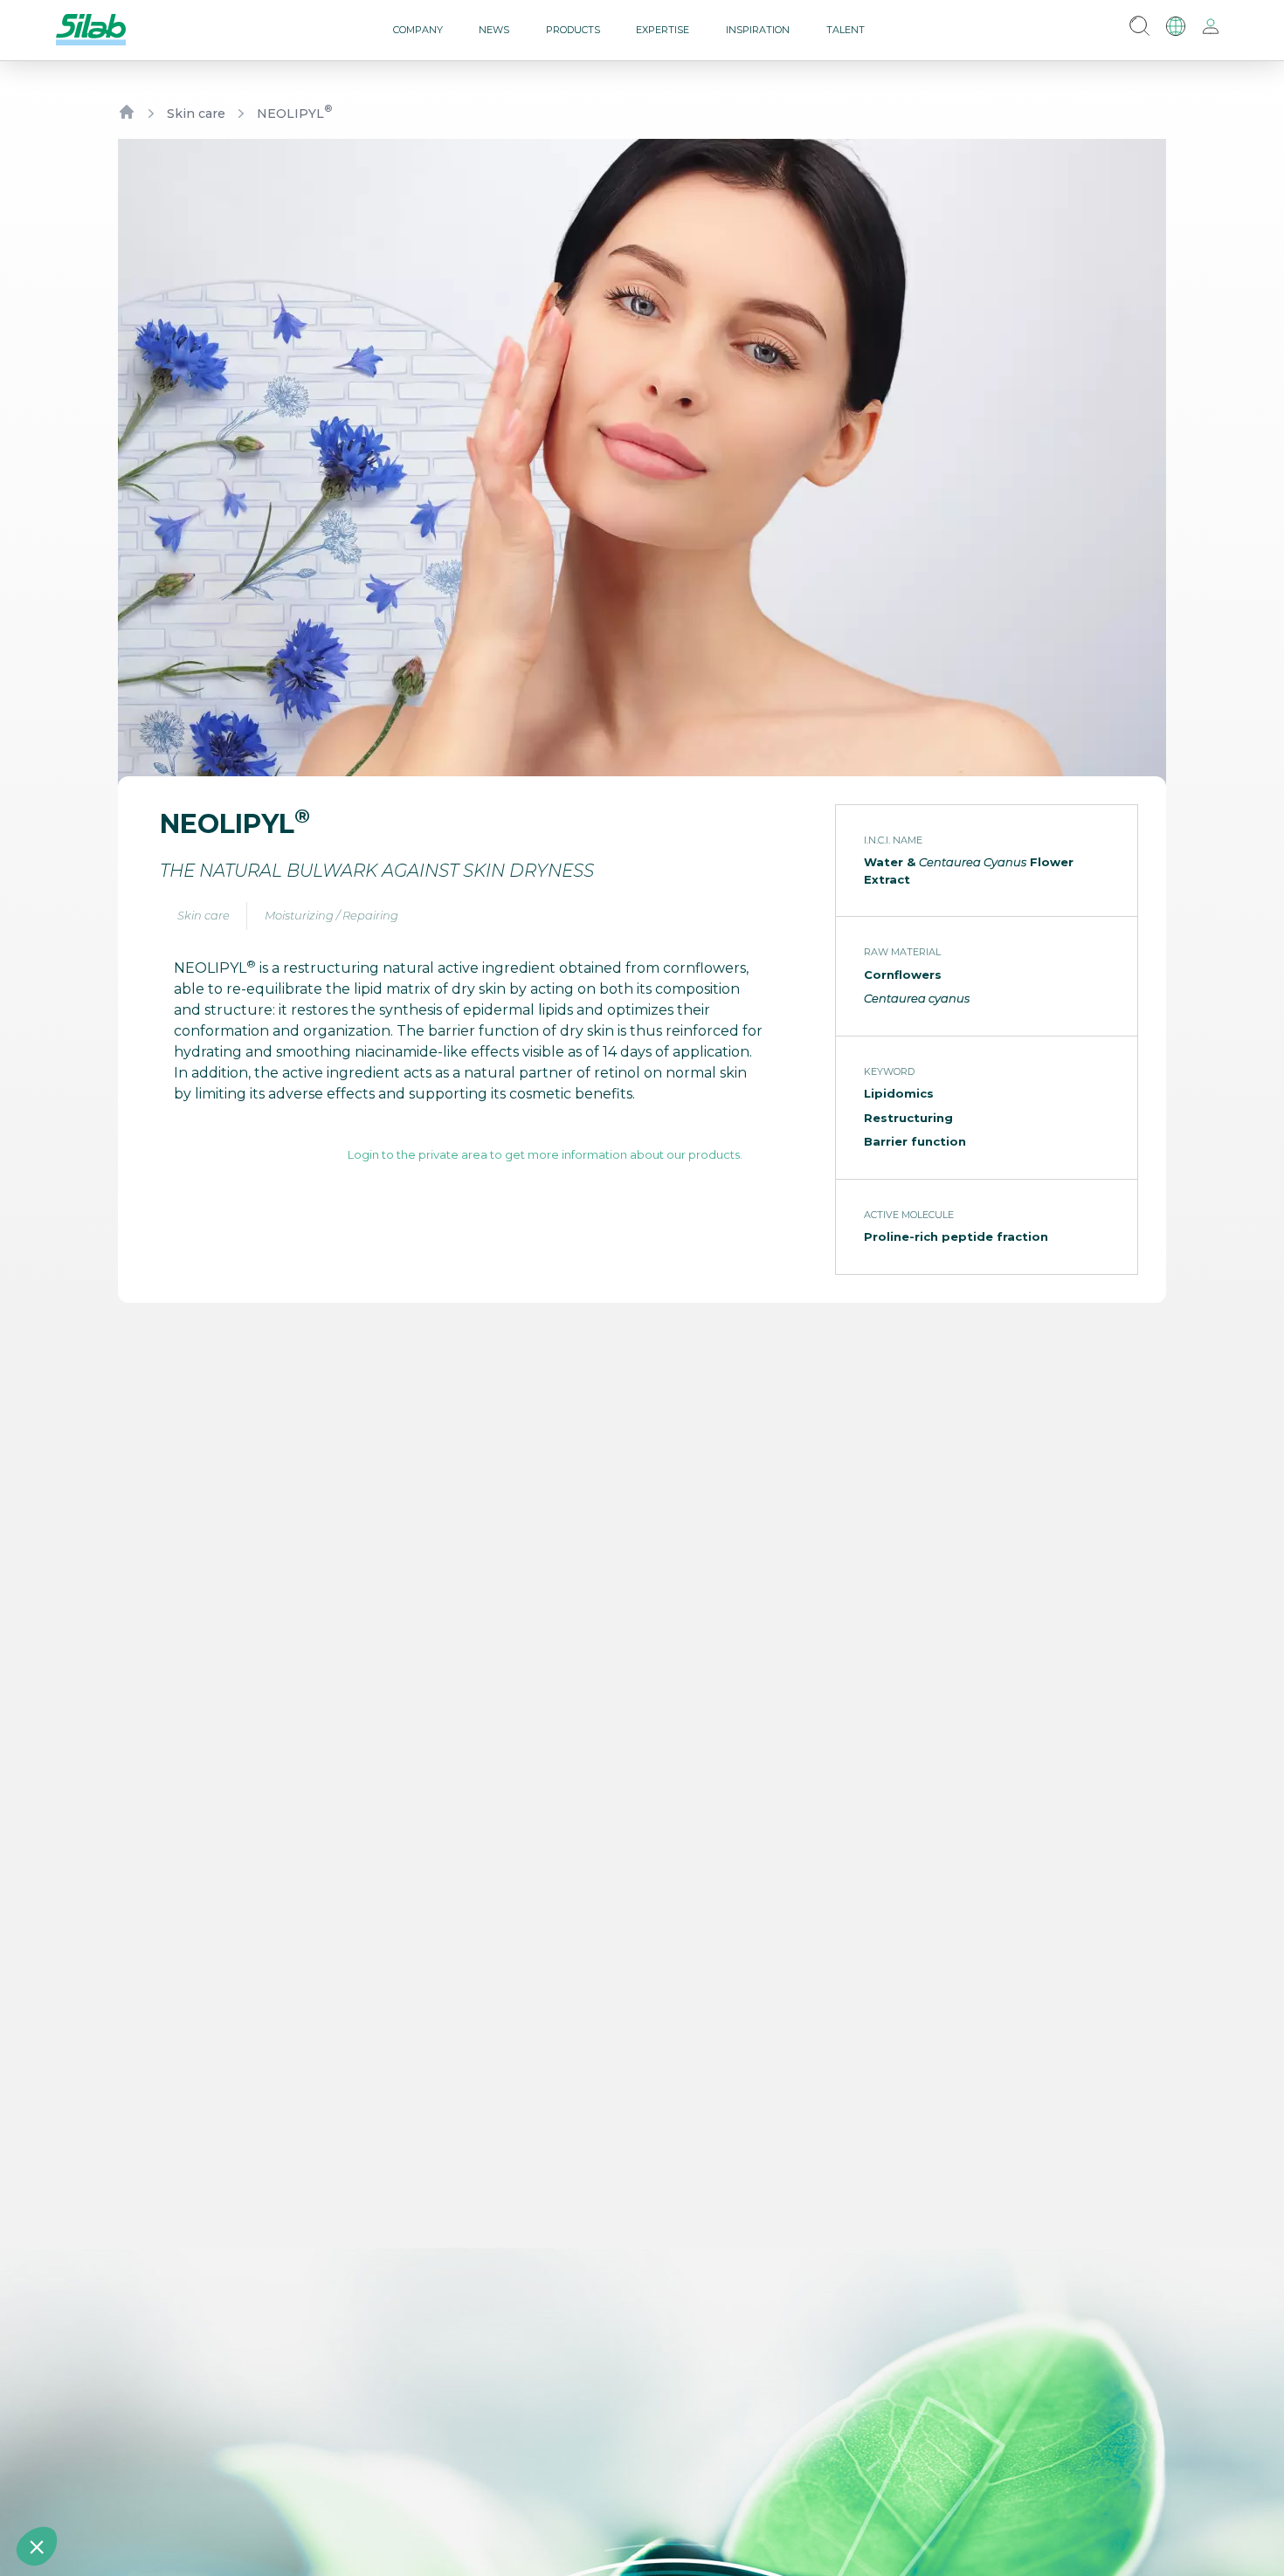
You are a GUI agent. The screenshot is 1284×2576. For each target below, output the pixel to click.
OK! (324, 2488)
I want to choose (201, 2488)
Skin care (196, 114)
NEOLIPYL (294, 113)
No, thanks (78, 2488)
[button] (37, 2546)
